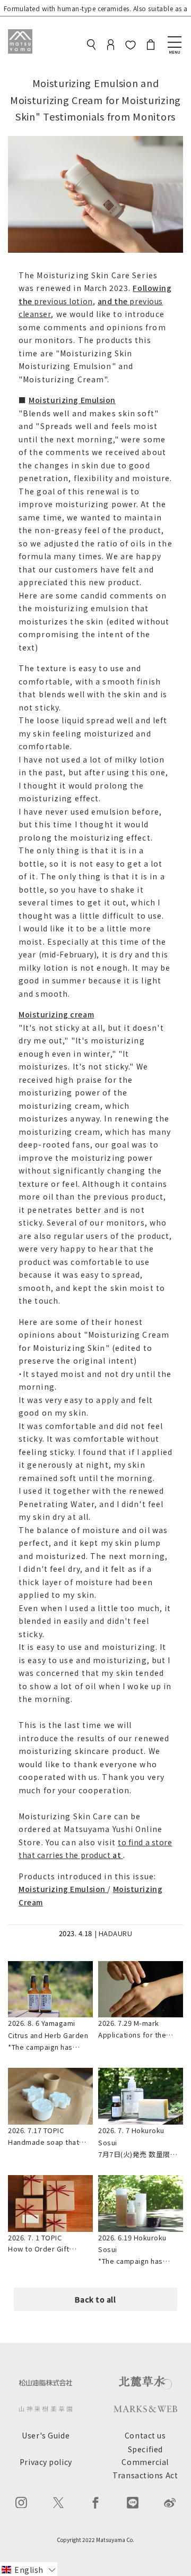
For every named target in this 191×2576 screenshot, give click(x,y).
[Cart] (151, 46)
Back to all (95, 2299)
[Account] (111, 46)
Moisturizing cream (56, 1014)
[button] (29, 2569)
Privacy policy (46, 2462)
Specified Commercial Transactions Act (145, 2462)
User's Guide (46, 2435)
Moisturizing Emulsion (72, 400)
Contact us (145, 2435)
